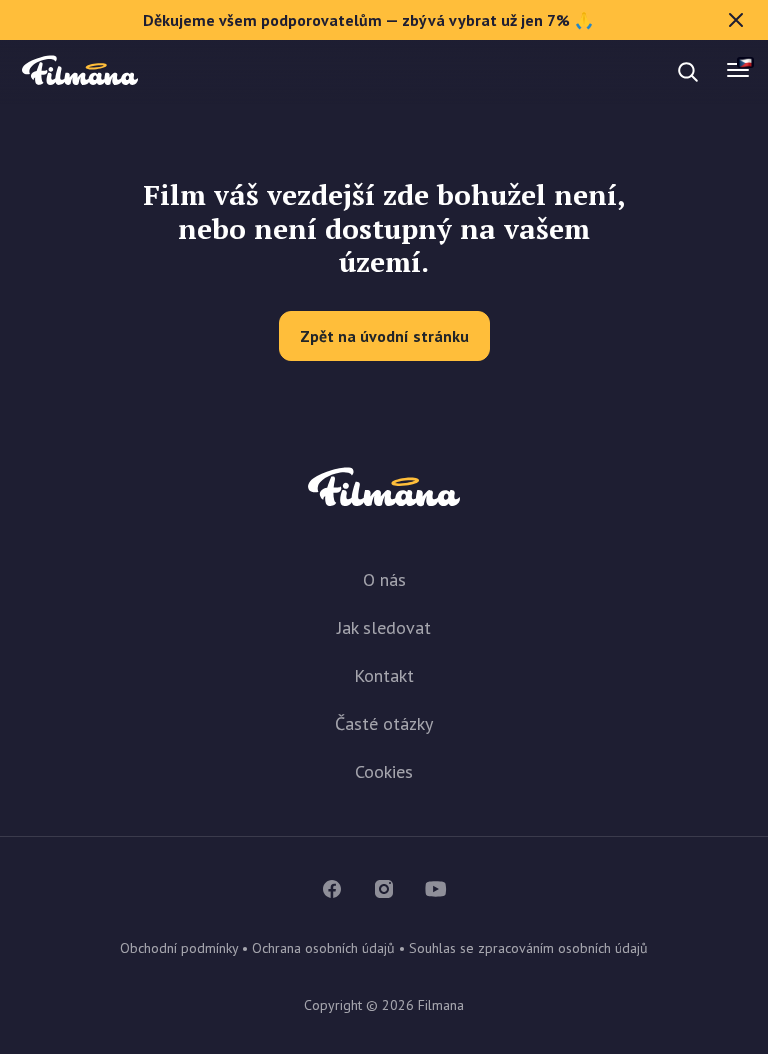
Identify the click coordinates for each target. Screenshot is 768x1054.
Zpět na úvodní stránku (384, 336)
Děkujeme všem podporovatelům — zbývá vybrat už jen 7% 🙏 (368, 20)
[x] (736, 20)
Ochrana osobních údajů (323, 948)
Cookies (384, 771)
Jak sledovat (384, 627)
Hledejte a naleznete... (188, 71)
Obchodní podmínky (179, 948)
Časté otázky (384, 723)
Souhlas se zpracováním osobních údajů (528, 948)
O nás (384, 579)
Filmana (80, 71)
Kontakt (384, 675)
